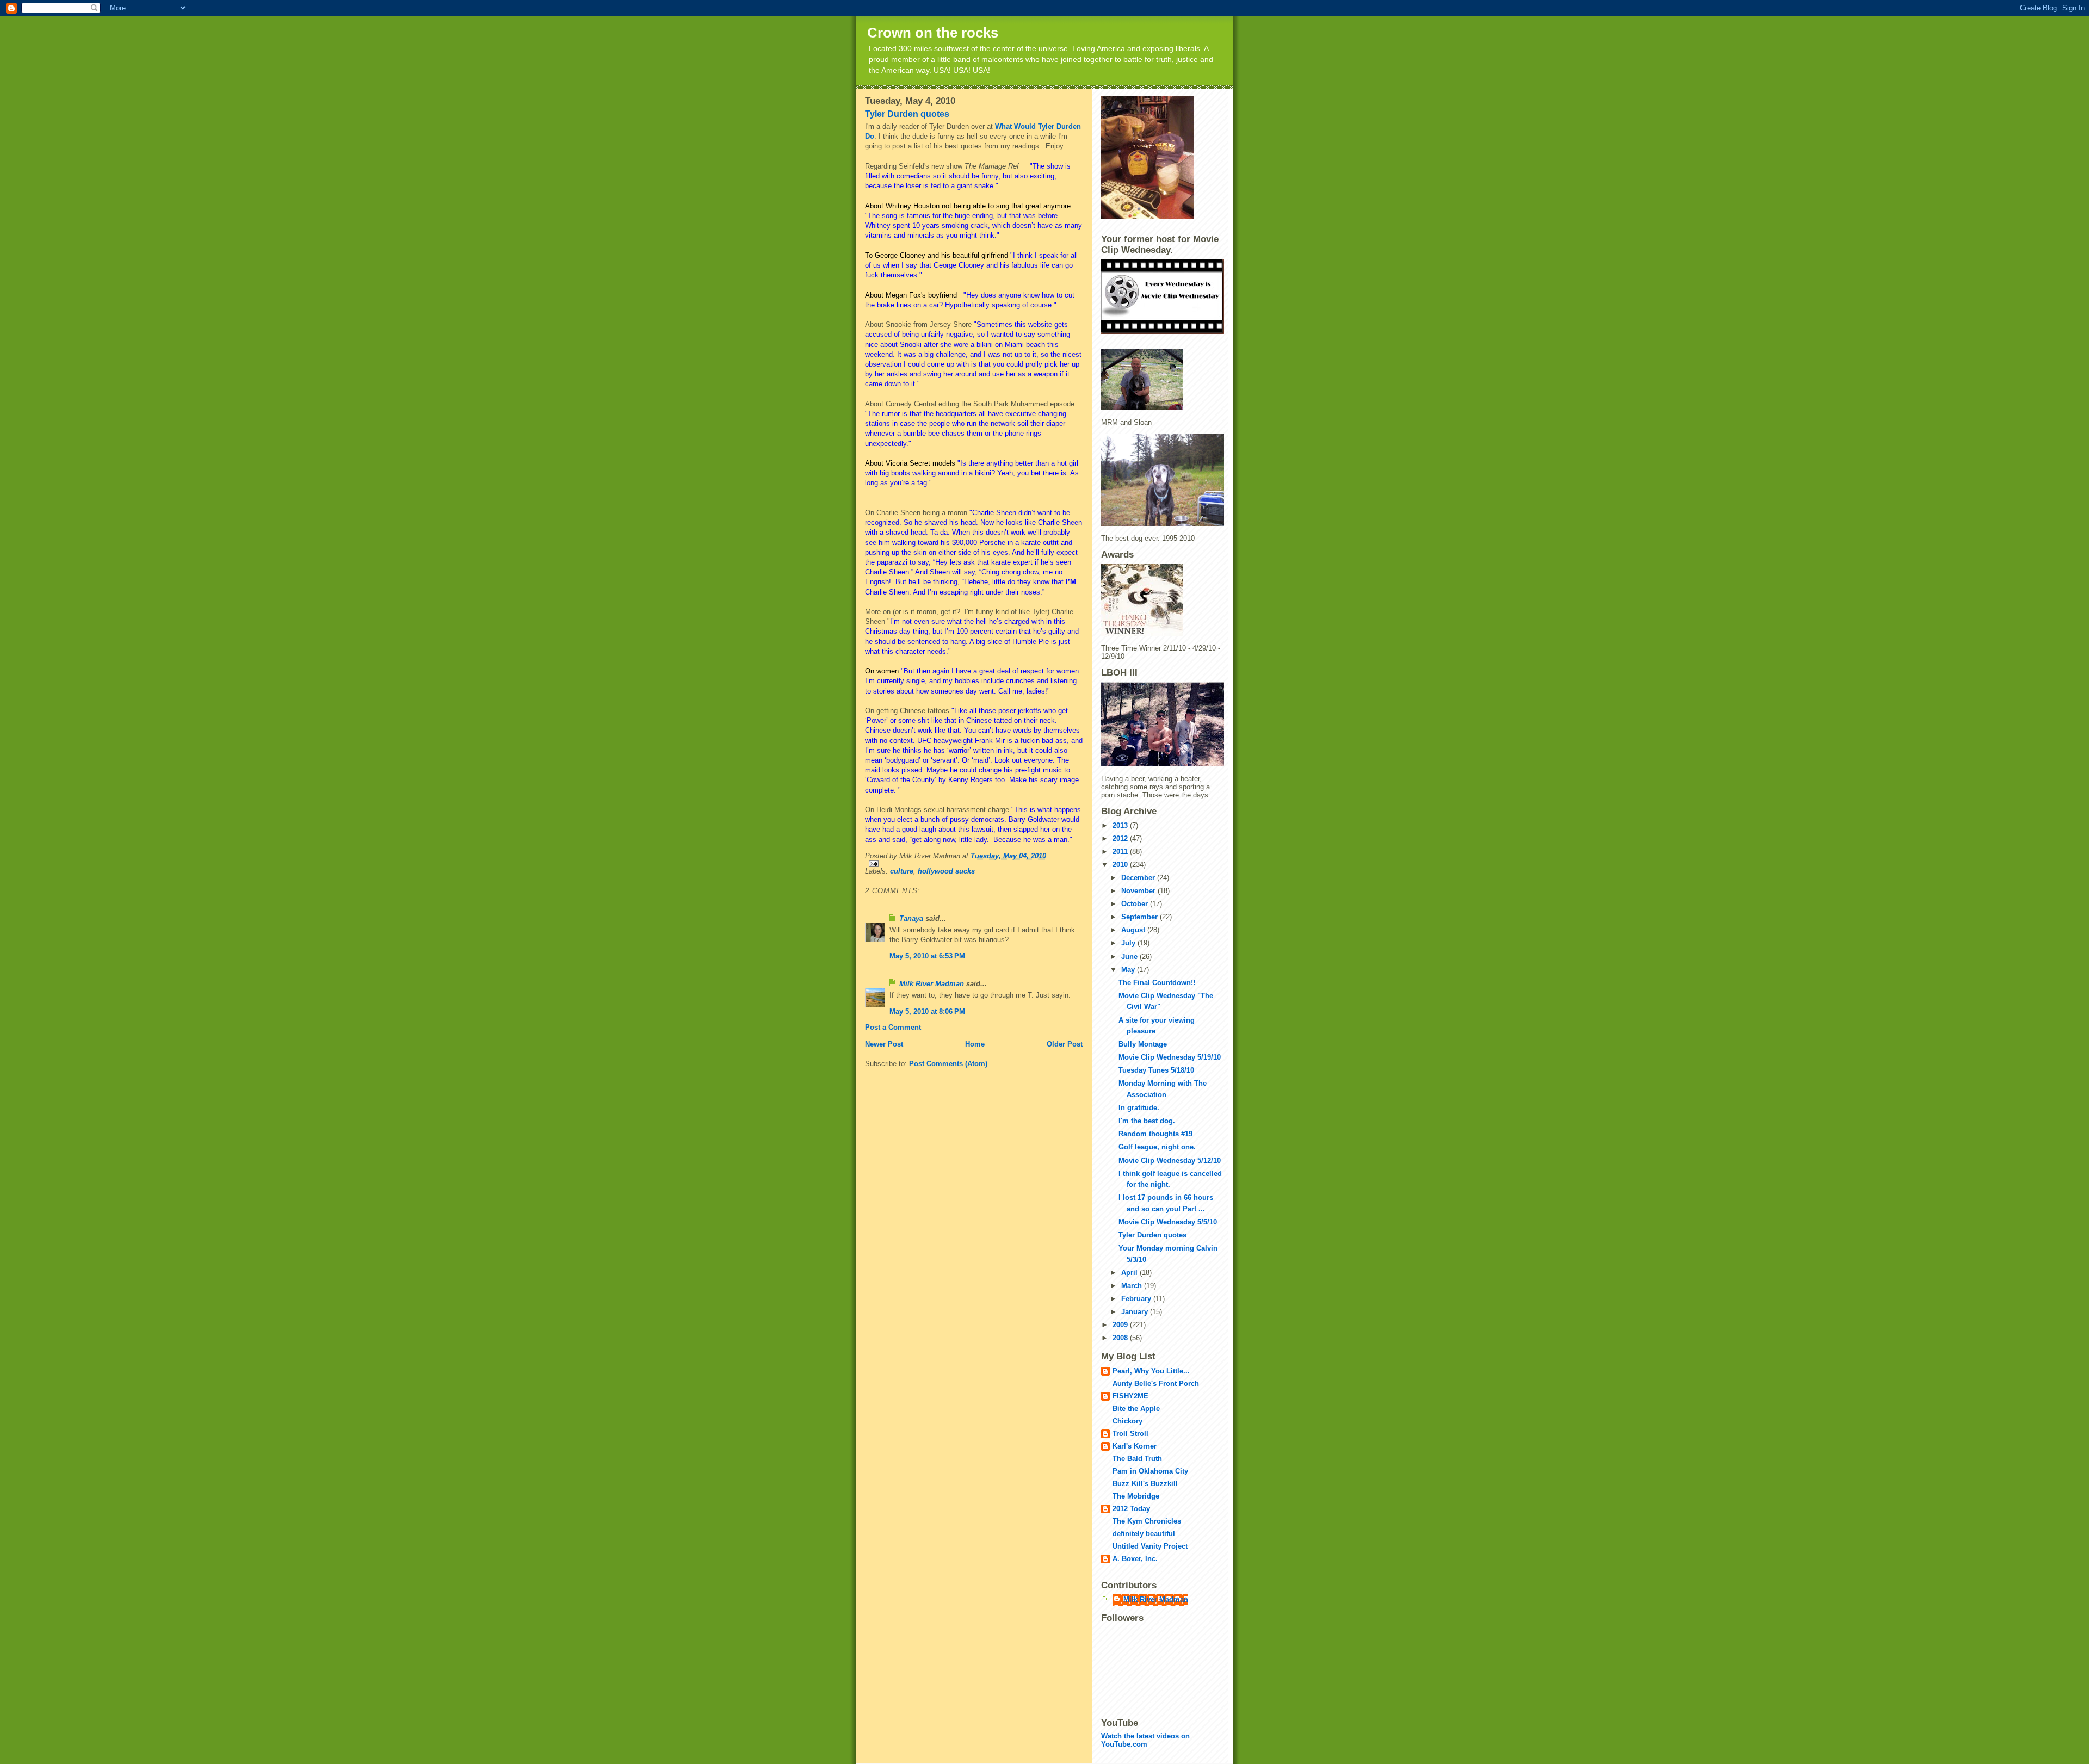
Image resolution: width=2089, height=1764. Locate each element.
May (1129, 970)
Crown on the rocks (933, 33)
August (1134, 930)
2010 (1121, 865)
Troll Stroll (1130, 1434)
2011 (1121, 852)
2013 (1121, 825)
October (1136, 904)
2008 (1121, 1338)
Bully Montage (1143, 1044)
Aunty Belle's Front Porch (1156, 1384)
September (1141, 917)
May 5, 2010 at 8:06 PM (927, 1011)
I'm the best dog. (1147, 1121)
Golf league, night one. (1157, 1147)
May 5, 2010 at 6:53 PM (927, 956)
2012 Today (1131, 1509)
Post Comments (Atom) (948, 1064)
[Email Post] (974, 864)
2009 (1121, 1325)
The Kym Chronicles (1147, 1521)
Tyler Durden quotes (907, 114)
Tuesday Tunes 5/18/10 (1156, 1070)
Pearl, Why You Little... (1151, 1371)
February (1137, 1299)
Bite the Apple (1136, 1409)
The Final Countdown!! (1157, 983)
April (1130, 1273)
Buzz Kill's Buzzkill (1145, 1484)
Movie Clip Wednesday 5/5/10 (1168, 1222)
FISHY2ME (1130, 1396)
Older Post (1065, 1044)
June (1130, 957)
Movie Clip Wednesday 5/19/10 (1170, 1057)
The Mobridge (1136, 1496)
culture (902, 871)
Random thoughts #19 (1155, 1134)
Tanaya (911, 918)
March (1133, 1286)
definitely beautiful (1144, 1534)
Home (975, 1044)
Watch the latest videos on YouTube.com (1145, 1740)
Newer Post (884, 1044)
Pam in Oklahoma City (1150, 1471)
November (1139, 891)
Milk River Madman (932, 984)
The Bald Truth (1137, 1459)
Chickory (1127, 1421)
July (1129, 943)
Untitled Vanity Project (1150, 1546)
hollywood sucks (946, 871)
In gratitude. (1139, 1108)
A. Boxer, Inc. (1135, 1559)
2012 (1121, 838)
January (1136, 1312)
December (1139, 878)
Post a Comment (893, 1027)
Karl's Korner (1135, 1446)
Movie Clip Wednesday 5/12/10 (1170, 1160)
